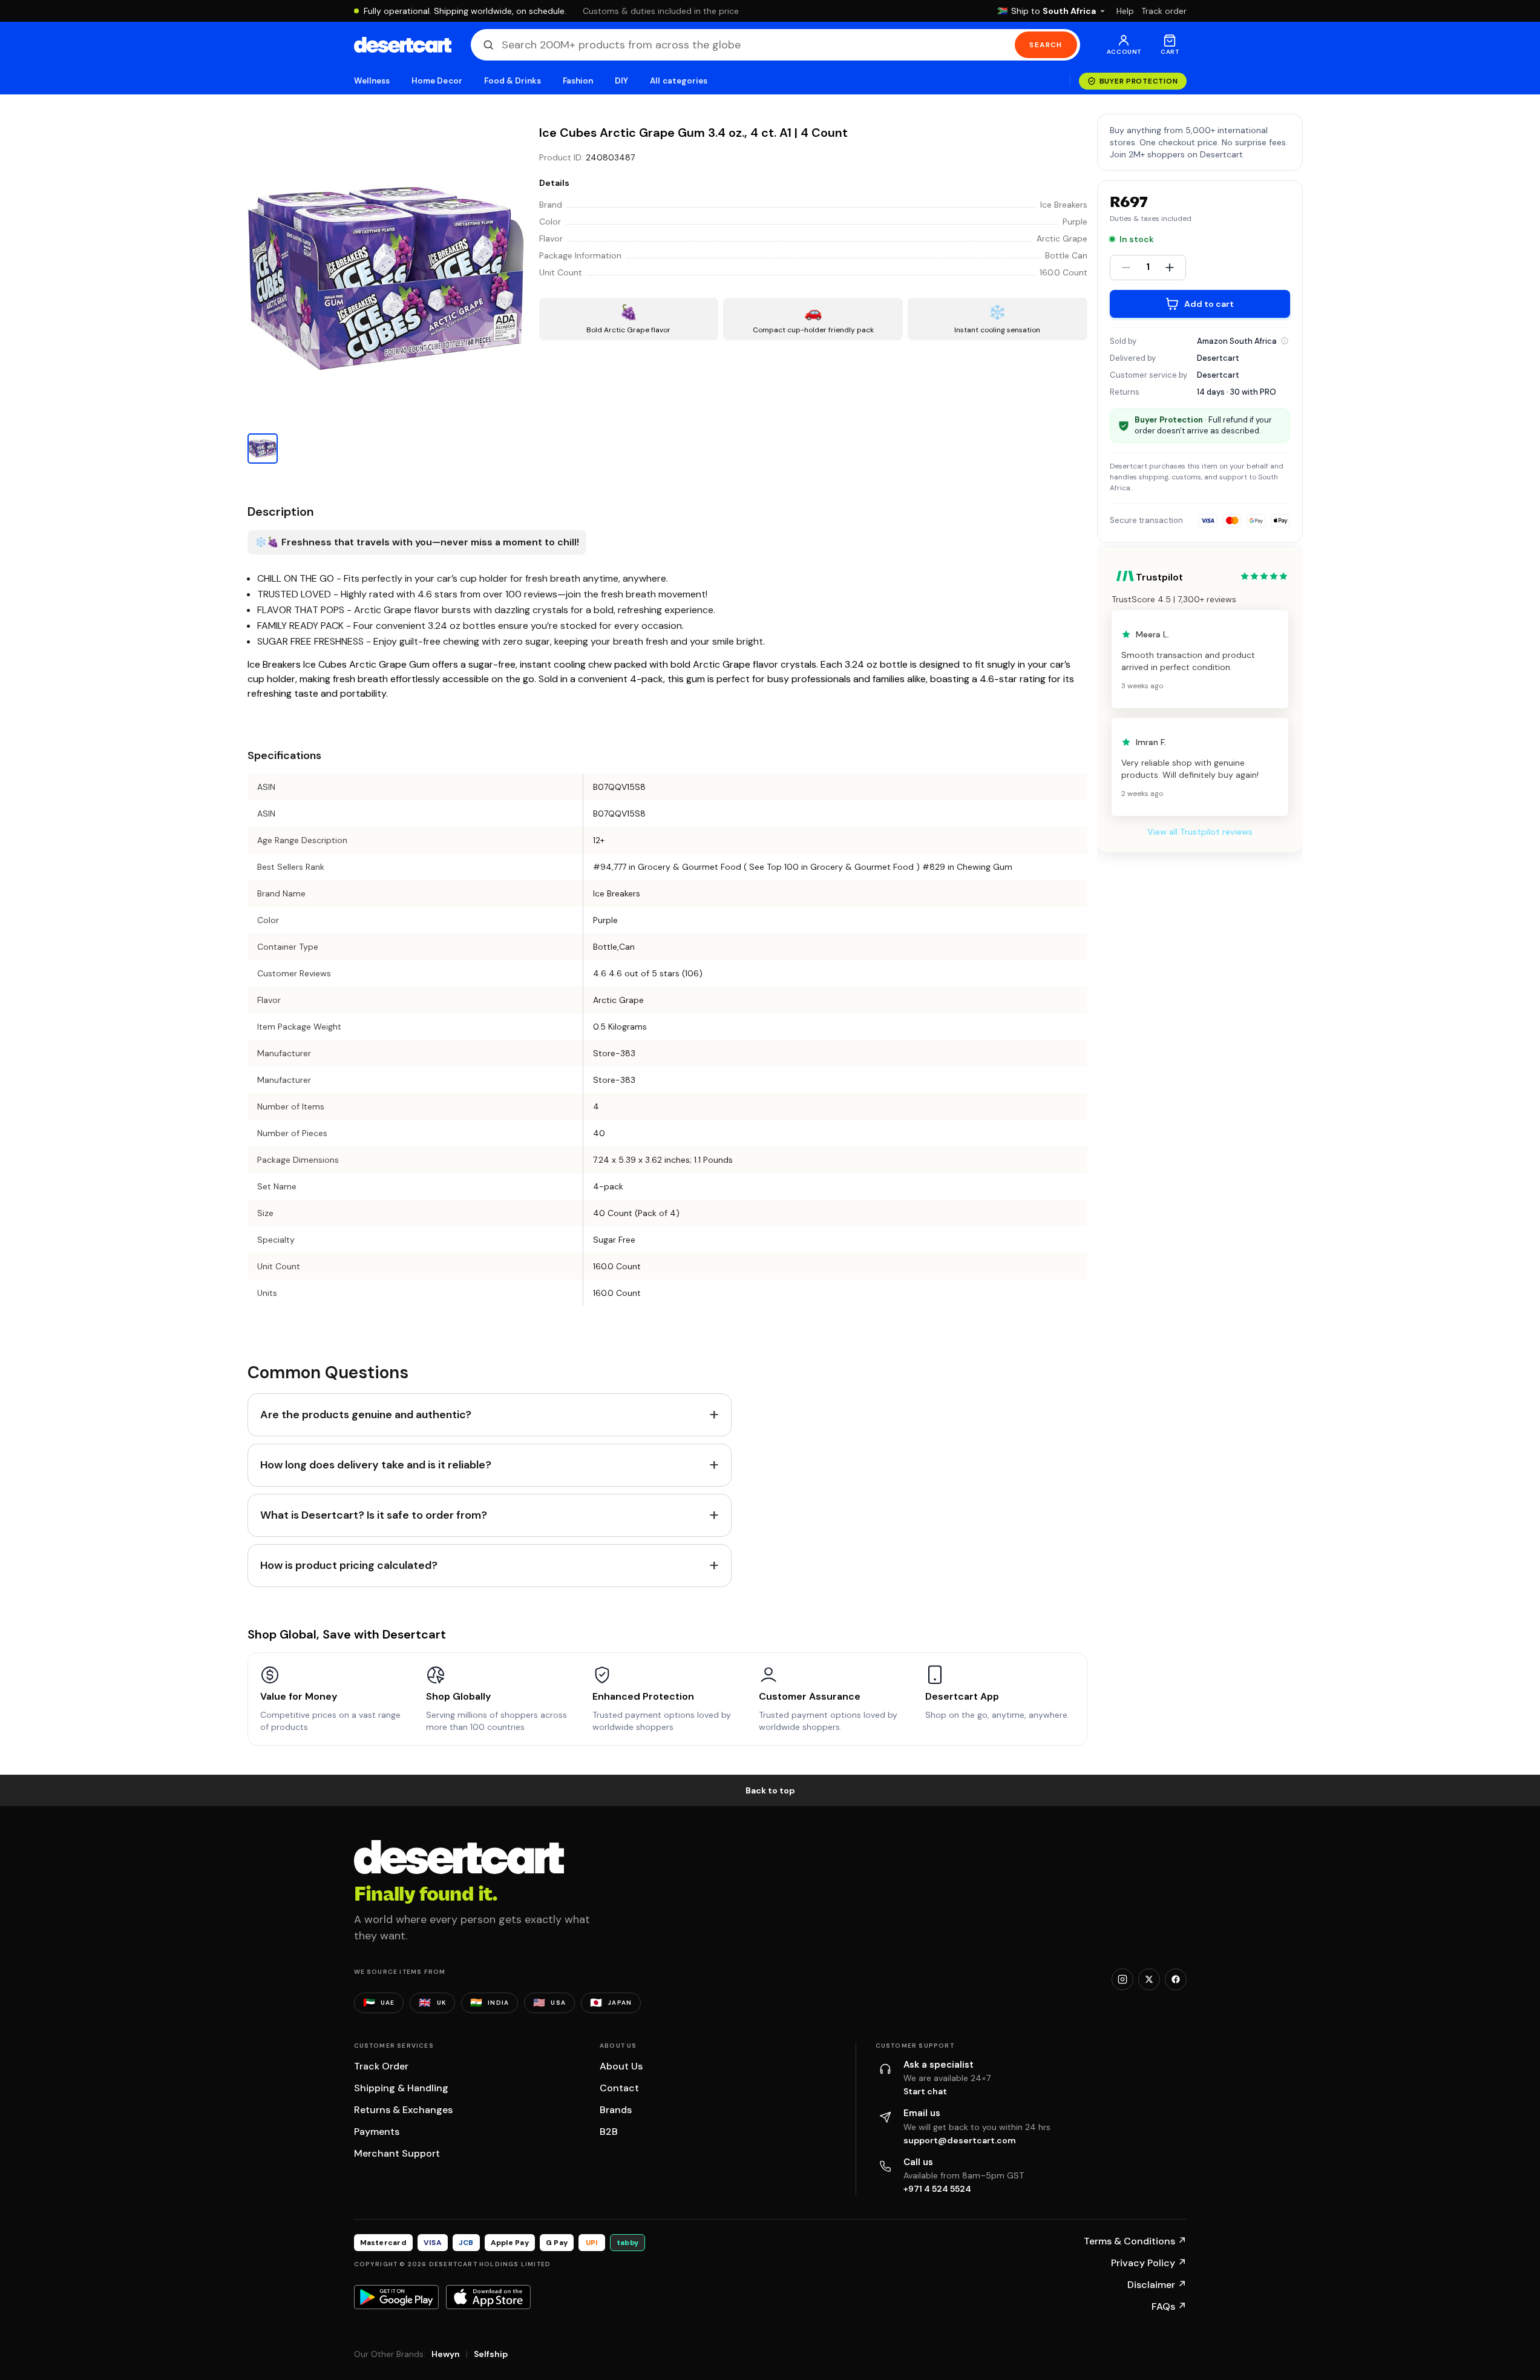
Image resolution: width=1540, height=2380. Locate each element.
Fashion (578, 81)
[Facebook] (1176, 1979)
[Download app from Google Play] (396, 2297)
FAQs (1169, 2306)
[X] (1149, 1979)
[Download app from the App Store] (488, 2297)
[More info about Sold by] (1285, 341)
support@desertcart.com (960, 2140)
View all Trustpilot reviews (1200, 832)
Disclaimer (1157, 2285)
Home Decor (437, 81)
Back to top (770, 1790)
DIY (621, 81)
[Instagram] (1122, 1979)
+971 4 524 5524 (937, 2189)
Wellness (372, 81)
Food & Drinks (513, 81)
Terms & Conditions (1135, 2241)
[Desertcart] (403, 45)
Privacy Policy (1149, 2263)
